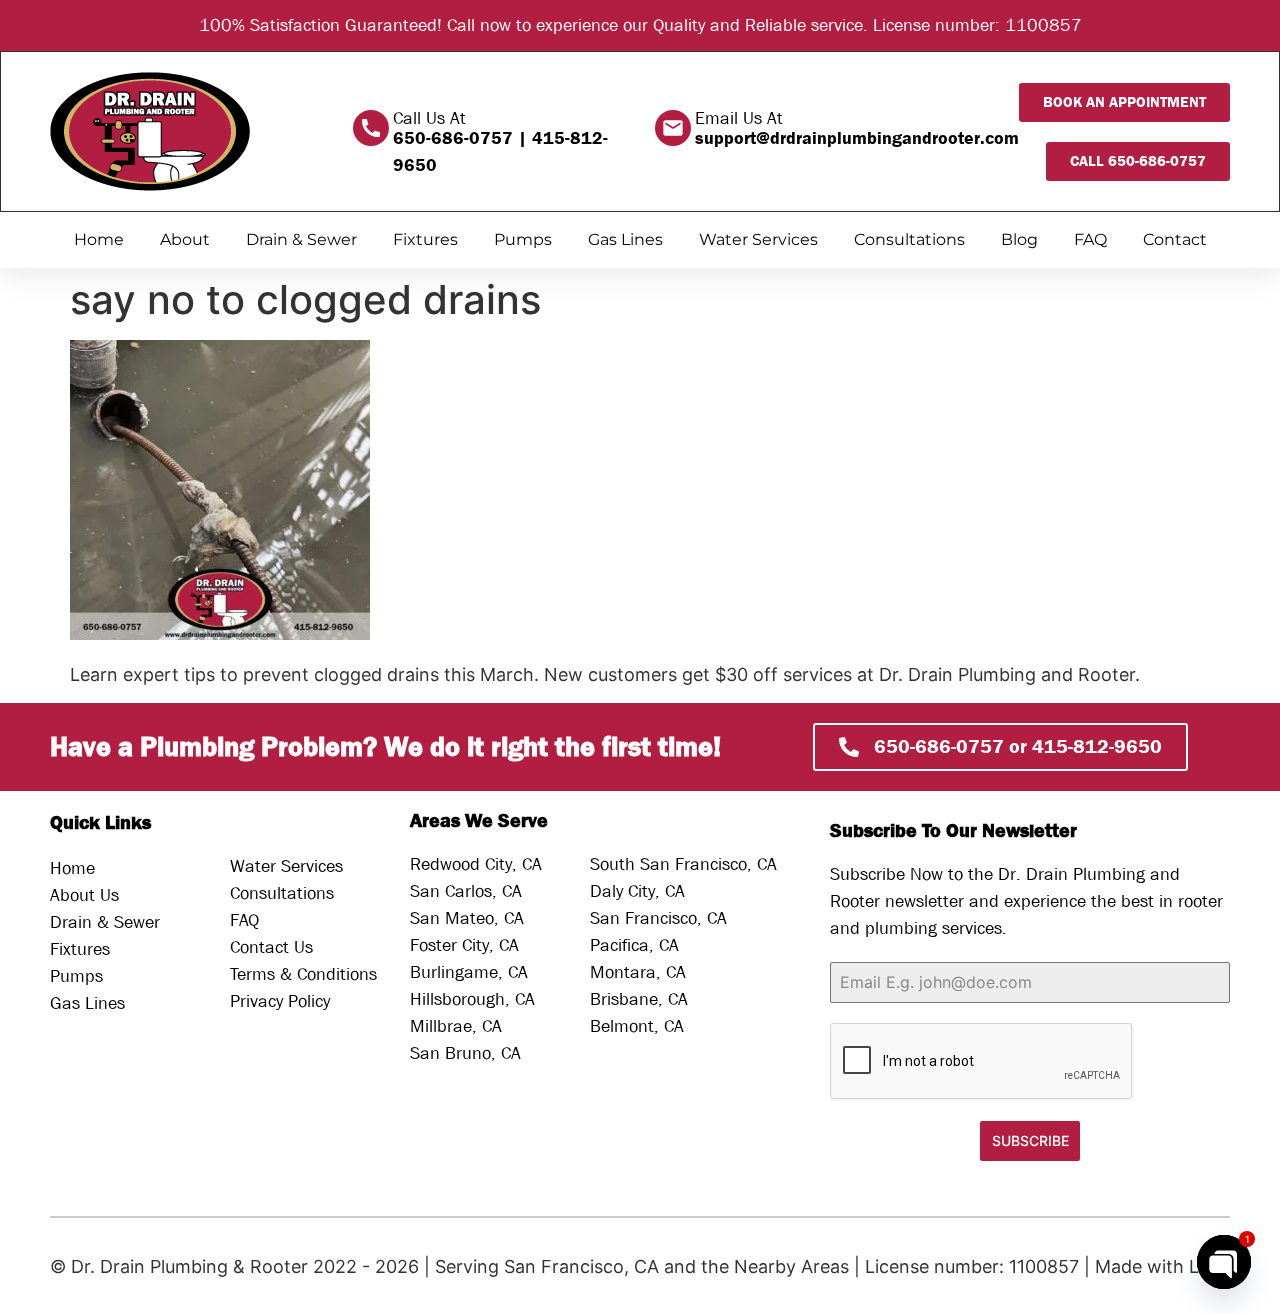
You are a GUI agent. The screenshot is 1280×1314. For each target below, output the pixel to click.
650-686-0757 (453, 138)
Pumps (523, 239)
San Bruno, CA (465, 1053)
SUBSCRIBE (1030, 1140)
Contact (1175, 239)
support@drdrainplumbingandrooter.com (857, 138)
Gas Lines (625, 239)
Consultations (909, 239)
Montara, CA (638, 972)
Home (99, 239)
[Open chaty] (1224, 1262)
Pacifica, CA (634, 945)
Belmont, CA (637, 1026)
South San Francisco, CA (683, 864)
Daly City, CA (637, 891)
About (185, 239)
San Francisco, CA (658, 918)
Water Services (758, 239)
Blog (1019, 239)
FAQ (1090, 239)
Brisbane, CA (639, 999)
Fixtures (425, 239)
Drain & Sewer (301, 239)
